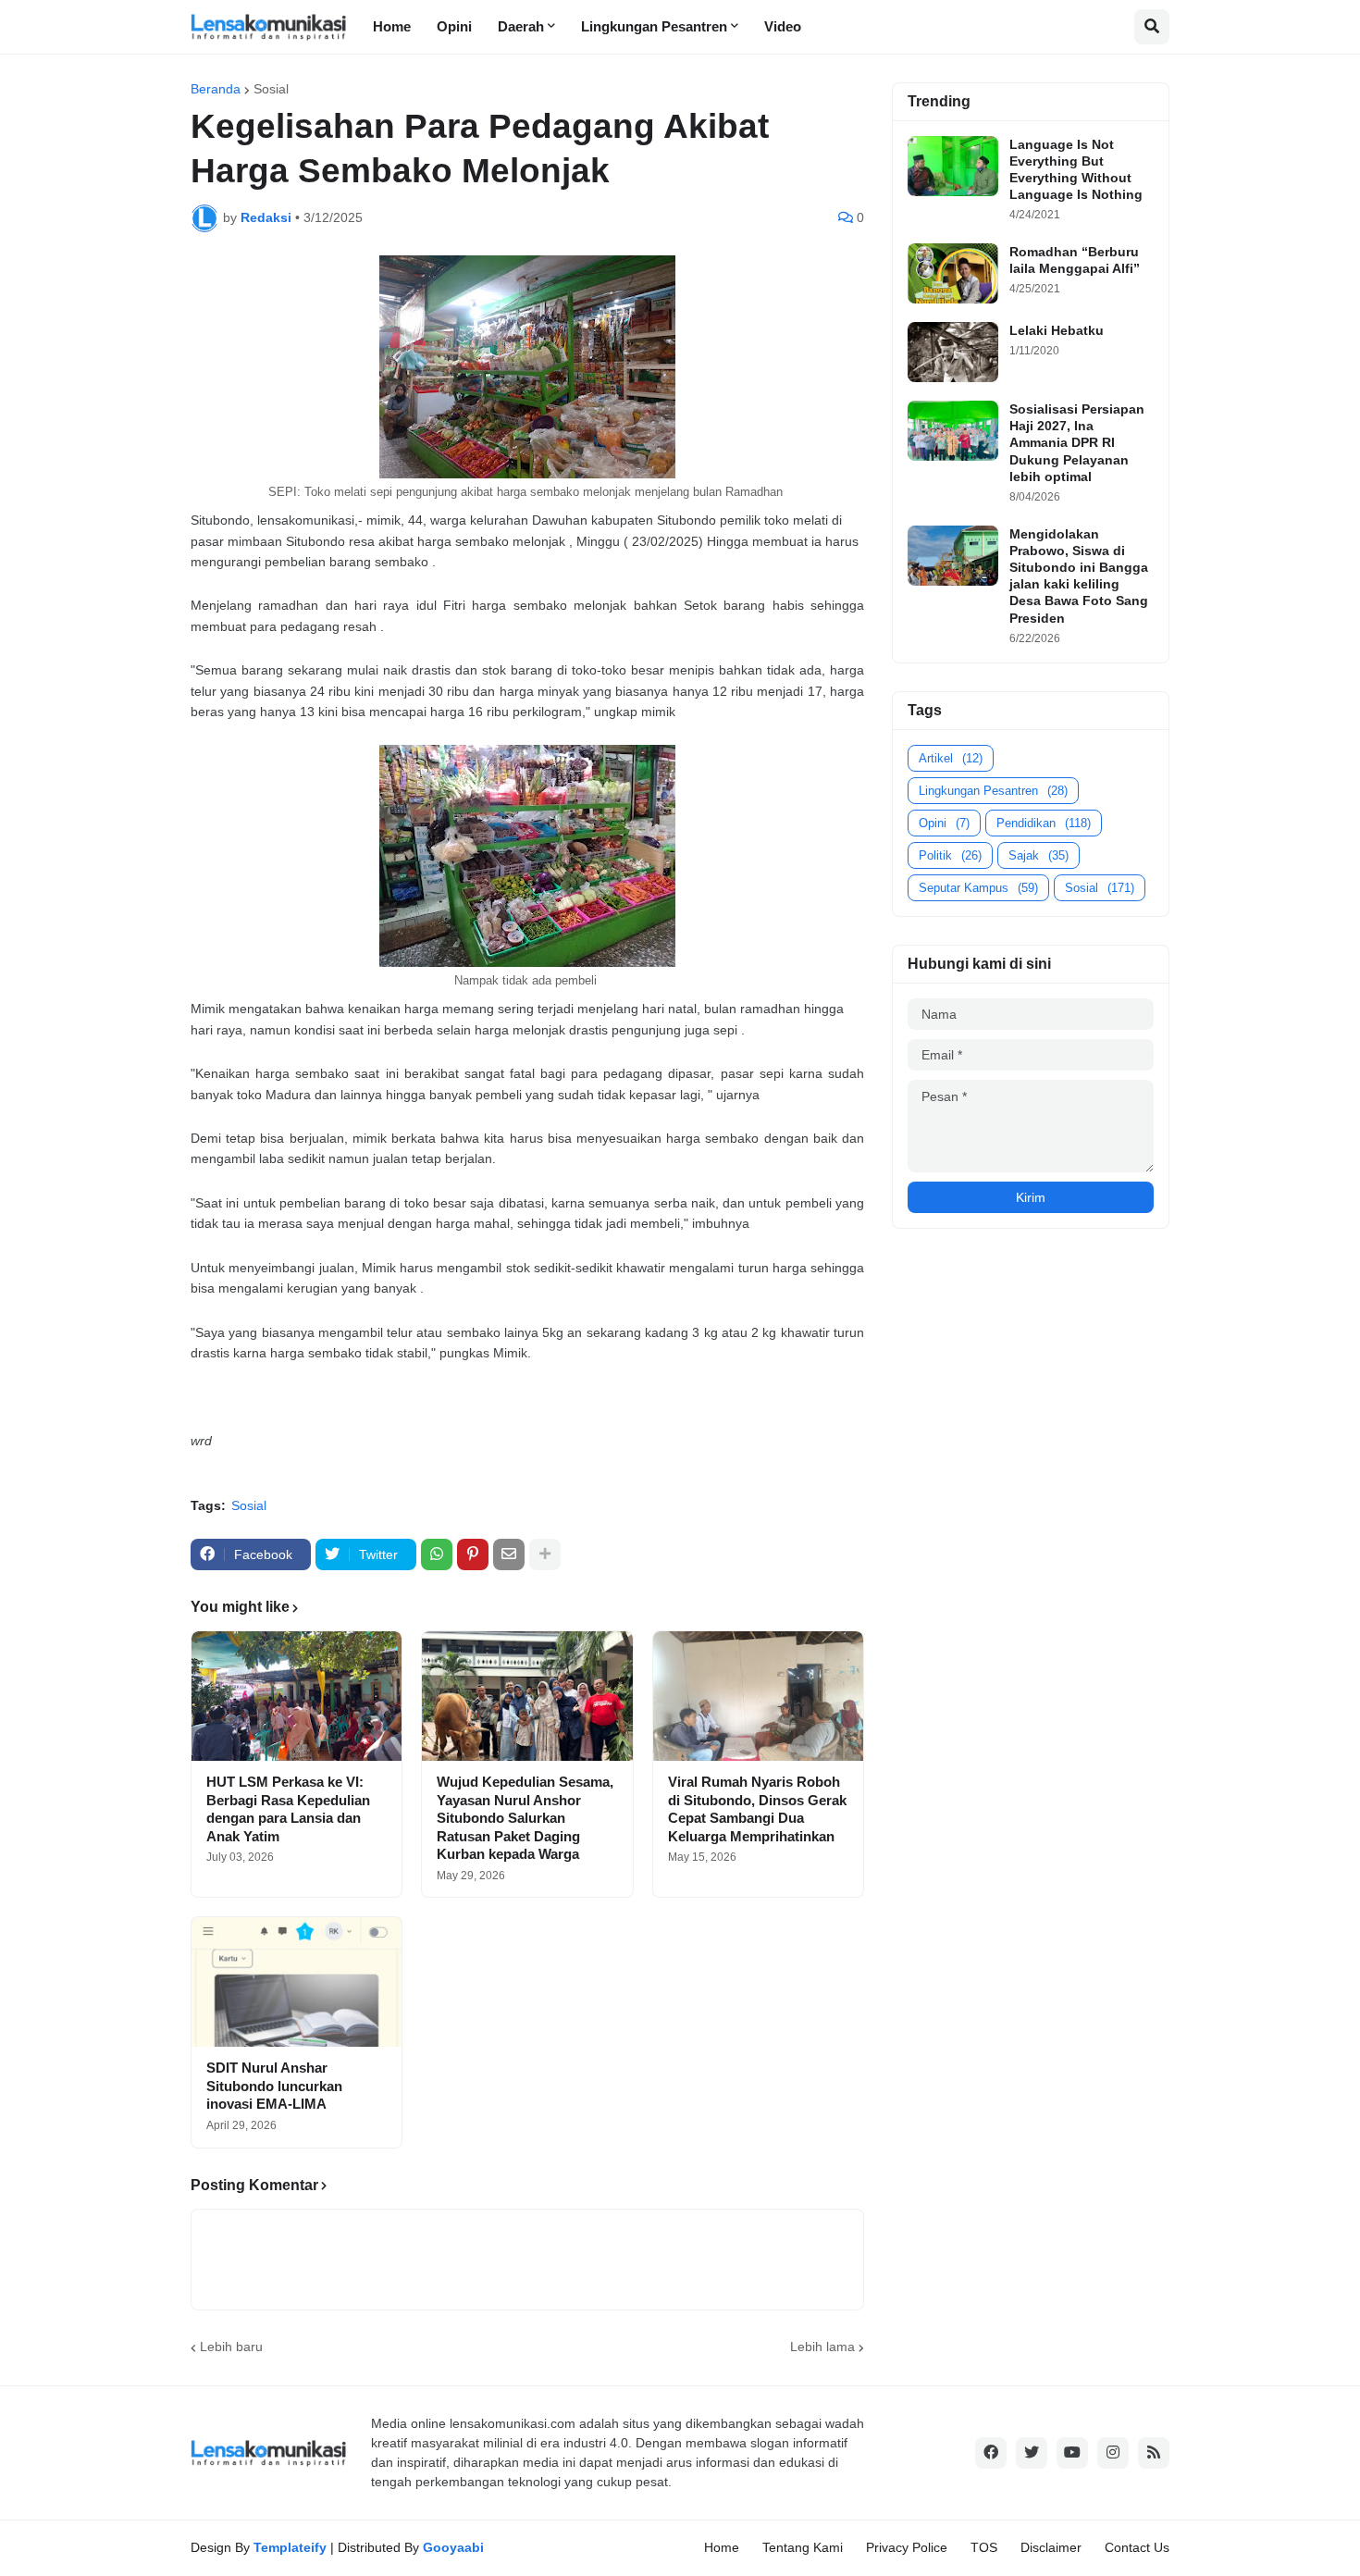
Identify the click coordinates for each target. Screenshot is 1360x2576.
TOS (984, 2547)
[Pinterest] (473, 1554)
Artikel (951, 758)
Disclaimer (1051, 2547)
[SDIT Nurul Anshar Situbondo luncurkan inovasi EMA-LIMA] (297, 1982)
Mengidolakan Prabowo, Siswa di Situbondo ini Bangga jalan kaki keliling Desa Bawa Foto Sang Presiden (1079, 576)
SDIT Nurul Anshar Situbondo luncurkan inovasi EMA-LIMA (274, 2086)
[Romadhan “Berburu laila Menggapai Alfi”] (953, 273)
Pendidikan (1044, 823)
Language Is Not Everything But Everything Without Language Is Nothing (1076, 170)
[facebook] (991, 2453)
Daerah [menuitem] (521, 26)
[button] (1152, 27)
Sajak (1039, 855)
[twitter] (1032, 2453)
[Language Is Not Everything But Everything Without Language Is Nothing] (953, 166)
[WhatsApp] (437, 1554)
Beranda (216, 89)
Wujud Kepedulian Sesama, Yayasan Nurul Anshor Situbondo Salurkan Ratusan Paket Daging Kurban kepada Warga (525, 1818)
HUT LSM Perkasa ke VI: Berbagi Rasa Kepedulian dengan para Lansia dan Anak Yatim (288, 1809)
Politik (950, 855)
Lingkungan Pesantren (993, 791)
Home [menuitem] (392, 26)
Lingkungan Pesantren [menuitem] (654, 26)
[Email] (509, 1554)
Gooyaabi (453, 2547)
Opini (944, 823)
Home (722, 2547)
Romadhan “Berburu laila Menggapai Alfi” (1075, 260)
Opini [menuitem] (454, 26)
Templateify (290, 2547)
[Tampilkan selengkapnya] (545, 1554)
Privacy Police (907, 2547)
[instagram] (1113, 2453)
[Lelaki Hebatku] (953, 352)
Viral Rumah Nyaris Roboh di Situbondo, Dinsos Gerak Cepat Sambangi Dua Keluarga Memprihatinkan (757, 1809)
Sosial (271, 89)
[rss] (1154, 2453)
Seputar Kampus (978, 888)
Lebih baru (231, 2347)
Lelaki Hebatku (1057, 330)
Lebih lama (822, 2347)
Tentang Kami (803, 2547)
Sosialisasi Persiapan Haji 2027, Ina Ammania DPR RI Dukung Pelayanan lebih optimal (1077, 443)
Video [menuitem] (783, 26)
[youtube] (1072, 2453)
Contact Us (1137, 2547)
